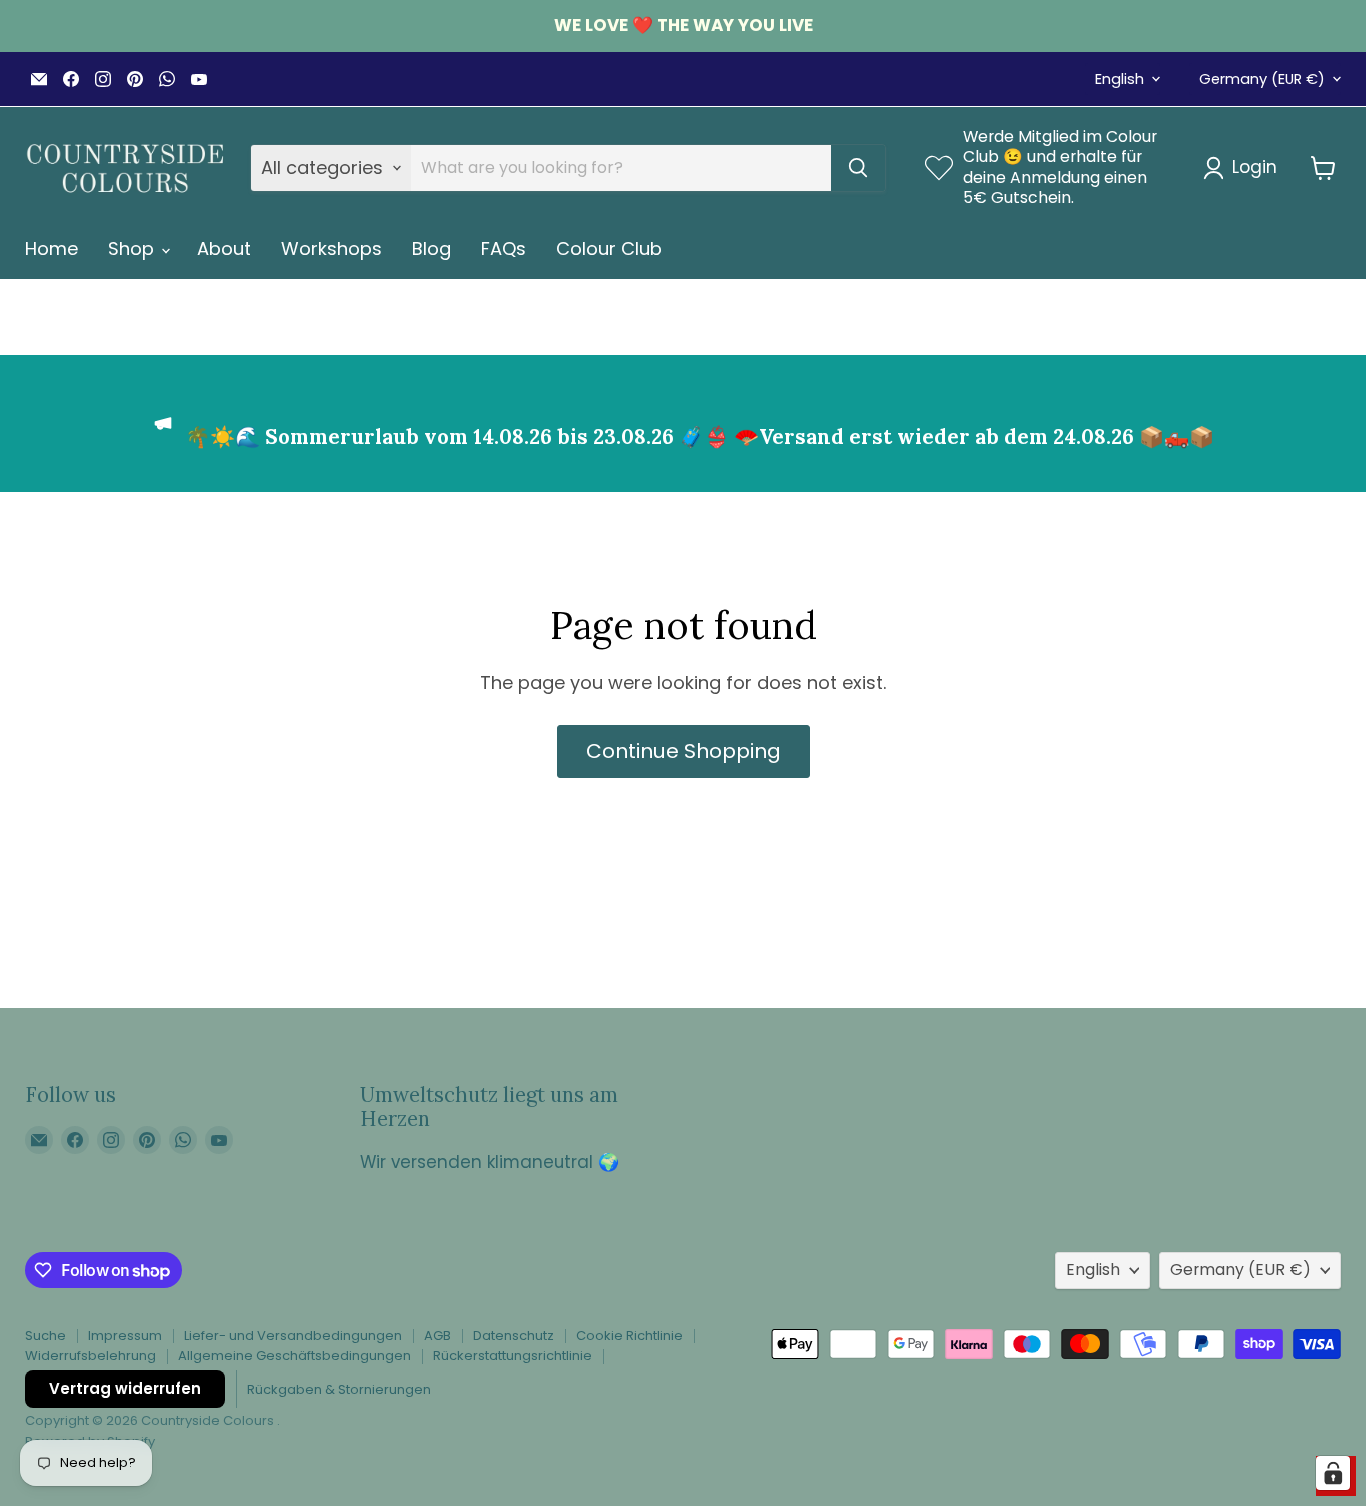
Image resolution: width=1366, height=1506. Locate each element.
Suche (45, 1335)
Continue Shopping (683, 751)
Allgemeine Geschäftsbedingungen (294, 1355)
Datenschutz (513, 1335)
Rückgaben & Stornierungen (339, 1389)
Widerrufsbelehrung (90, 1355)
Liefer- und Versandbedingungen (293, 1335)
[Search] (858, 168)
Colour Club (609, 248)
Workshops (331, 248)
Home (51, 248)
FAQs (503, 248)
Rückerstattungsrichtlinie (512, 1355)
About (224, 248)
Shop (133, 248)
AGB (437, 1335)
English (1119, 79)
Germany (1262, 79)
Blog (431, 248)
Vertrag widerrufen (125, 1388)
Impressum (125, 1335)
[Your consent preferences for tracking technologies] (1333, 1473)
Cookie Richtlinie (629, 1335)
